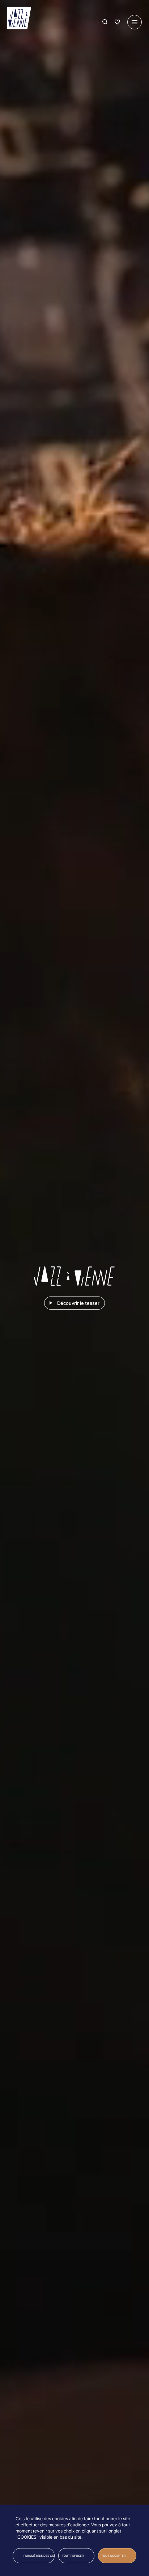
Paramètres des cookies (39, 2556)
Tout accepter (113, 2556)
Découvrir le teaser (78, 1303)
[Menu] (135, 22)
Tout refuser (73, 2556)
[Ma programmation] (117, 22)
